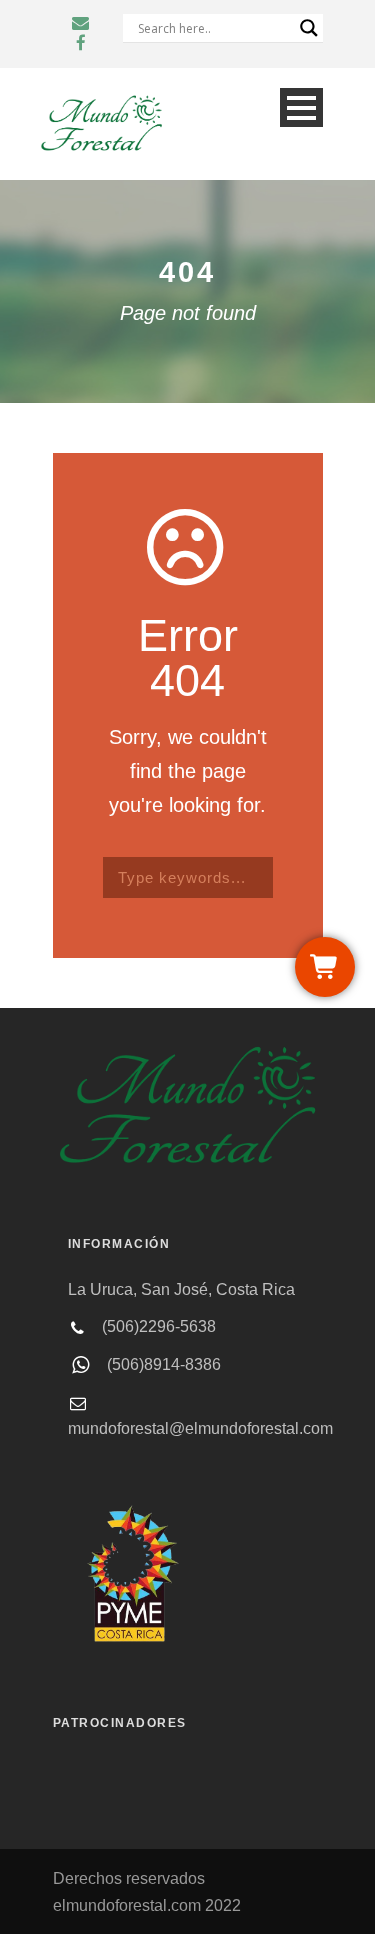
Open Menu (301, 107)
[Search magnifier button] (309, 28)
